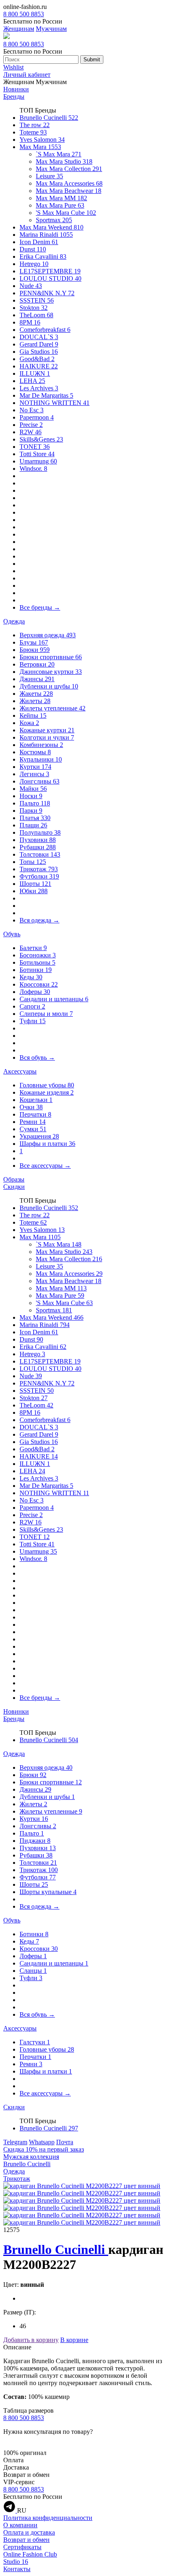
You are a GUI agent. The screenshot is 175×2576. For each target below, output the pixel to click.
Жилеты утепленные (52, 708)
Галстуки (35, 2042)
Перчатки (35, 1114)
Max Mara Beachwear (69, 191)
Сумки (33, 1129)
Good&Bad (37, 359)
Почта (65, 2142)
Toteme (33, 132)
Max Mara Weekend (51, 227)
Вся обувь (37, 1057)
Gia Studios (39, 352)
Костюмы (35, 752)
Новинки (16, 89)
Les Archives (39, 388)
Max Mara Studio (64, 161)
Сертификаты (22, 2547)
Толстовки (40, 854)
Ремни (33, 1122)
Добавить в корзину (31, 2340)
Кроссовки (39, 984)
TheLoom (36, 315)
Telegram (15, 2142)
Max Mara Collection (69, 169)
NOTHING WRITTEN (55, 403)
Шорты (35, 884)
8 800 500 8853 (24, 14)
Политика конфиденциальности (48, 2518)
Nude (31, 286)
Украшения (39, 1136)
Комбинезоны (41, 745)
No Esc (32, 410)
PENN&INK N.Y (47, 293)
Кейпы (33, 715)
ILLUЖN (35, 373)
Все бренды (40, 607)
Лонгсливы (39, 781)
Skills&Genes (41, 439)
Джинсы (37, 679)
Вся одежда (39, 920)
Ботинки (36, 970)
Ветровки (37, 664)
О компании (20, 2525)
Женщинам (19, 29)
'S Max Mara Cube (66, 213)
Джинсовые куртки (51, 672)
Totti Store (37, 454)
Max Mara (40, 147)
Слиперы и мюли (46, 1014)
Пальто (35, 803)
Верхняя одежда (48, 635)
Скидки (14, 1187)
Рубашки (38, 847)
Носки (31, 796)
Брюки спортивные (51, 657)
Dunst (33, 249)
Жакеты (36, 694)
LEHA (32, 381)
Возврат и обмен (26, 2540)
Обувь (12, 934)
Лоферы (35, 992)
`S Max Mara (59, 154)
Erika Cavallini (43, 257)
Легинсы (34, 774)
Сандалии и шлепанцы (54, 999)
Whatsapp (42, 2142)
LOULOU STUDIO (50, 278)
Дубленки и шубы (49, 686)
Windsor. (33, 469)
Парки (31, 811)
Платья (35, 818)
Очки (31, 1107)
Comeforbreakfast (45, 330)
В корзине (74, 2340)
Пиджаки (35, 1841)
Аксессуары (20, 1071)
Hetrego (34, 264)
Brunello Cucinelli (49, 118)
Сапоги (32, 1006)
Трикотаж (39, 869)
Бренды (14, 96)
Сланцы (33, 1971)
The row (35, 125)
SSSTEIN (37, 300)
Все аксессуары (45, 1166)
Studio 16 (16, 2562)
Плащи (33, 825)
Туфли (33, 1021)
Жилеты (35, 701)
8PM (30, 322)
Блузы (34, 642)
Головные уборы (47, 1085)
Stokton (34, 308)
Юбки (34, 891)
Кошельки (36, 1100)
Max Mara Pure (60, 205)
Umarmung (38, 461)
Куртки (35, 767)
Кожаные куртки (47, 730)
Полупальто (40, 832)
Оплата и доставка (29, 2532)
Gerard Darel (39, 344)
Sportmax (54, 220)
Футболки (39, 876)
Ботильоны (37, 962)
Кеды (31, 977)
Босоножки (38, 955)
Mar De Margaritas (46, 395)
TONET (35, 447)
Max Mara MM (61, 198)
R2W (31, 432)
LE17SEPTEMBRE (50, 271)
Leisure (49, 176)
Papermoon (37, 417)
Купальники (41, 759)
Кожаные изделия (47, 1092)
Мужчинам (51, 29)
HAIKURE (39, 366)
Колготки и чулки (47, 737)
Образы (14, 1179)
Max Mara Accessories (69, 183)
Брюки (35, 650)
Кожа (29, 723)
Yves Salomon (42, 140)
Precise (31, 425)
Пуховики (38, 840)
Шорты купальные (48, 1892)
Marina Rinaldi (46, 235)
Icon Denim (39, 242)
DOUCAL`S (39, 337)
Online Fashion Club (30, 2554)
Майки (33, 789)
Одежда (14, 621)
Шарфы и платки (47, 1144)
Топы (33, 862)
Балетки (33, 948)
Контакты (17, 2569)
